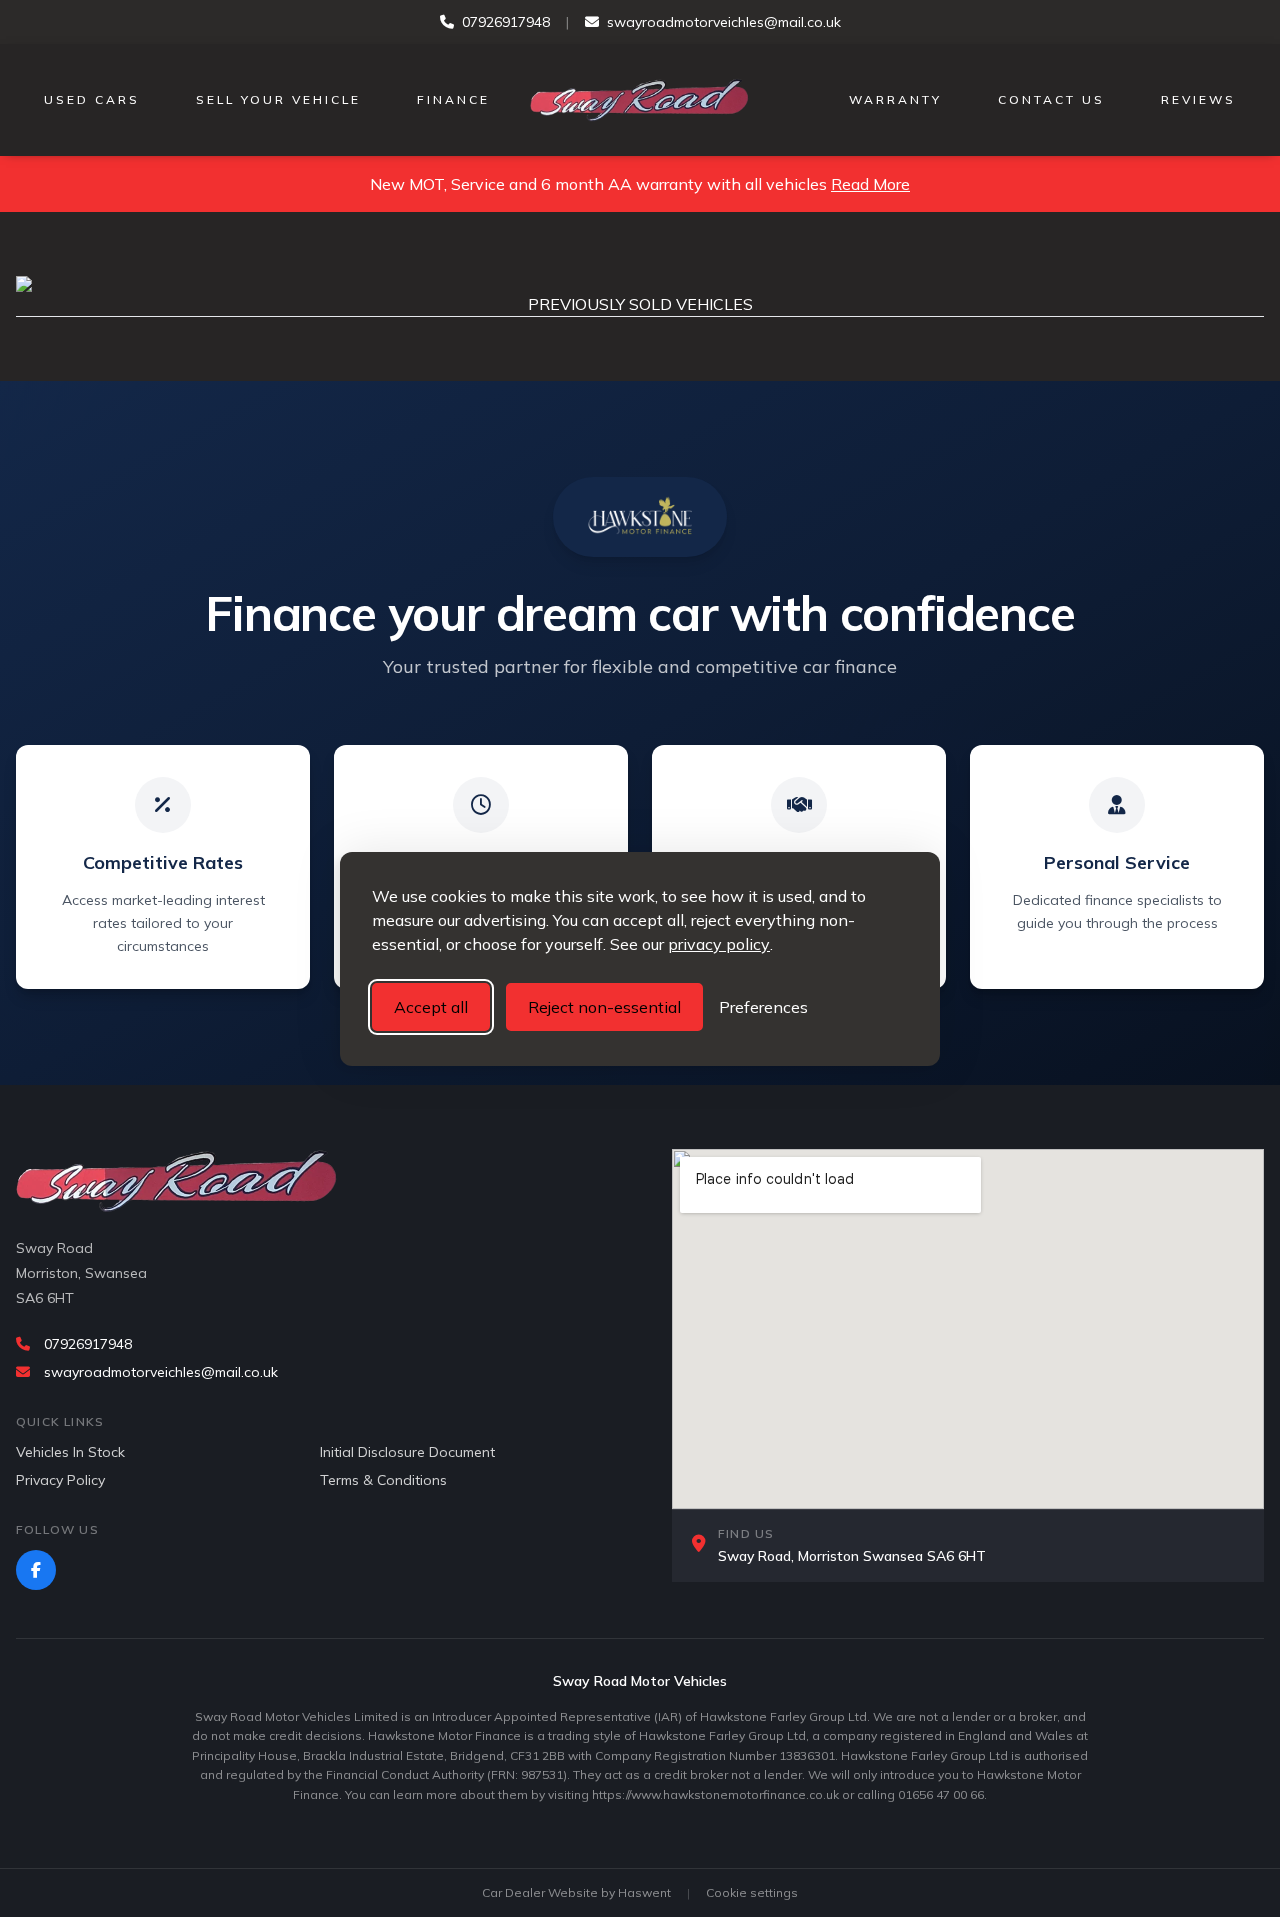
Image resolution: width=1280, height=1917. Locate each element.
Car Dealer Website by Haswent (576, 1892)
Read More (870, 184)
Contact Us (1051, 99)
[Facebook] (36, 1570)
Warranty (895, 99)
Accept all (431, 1007)
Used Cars (92, 99)
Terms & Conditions (383, 1480)
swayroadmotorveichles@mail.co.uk (724, 22)
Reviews (1198, 99)
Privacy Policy (60, 1480)
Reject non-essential (604, 1007)
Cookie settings (752, 1892)
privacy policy (719, 944)
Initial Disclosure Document (407, 1452)
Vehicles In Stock (70, 1452)
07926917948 (506, 22)
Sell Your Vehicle (278, 99)
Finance (453, 99)
